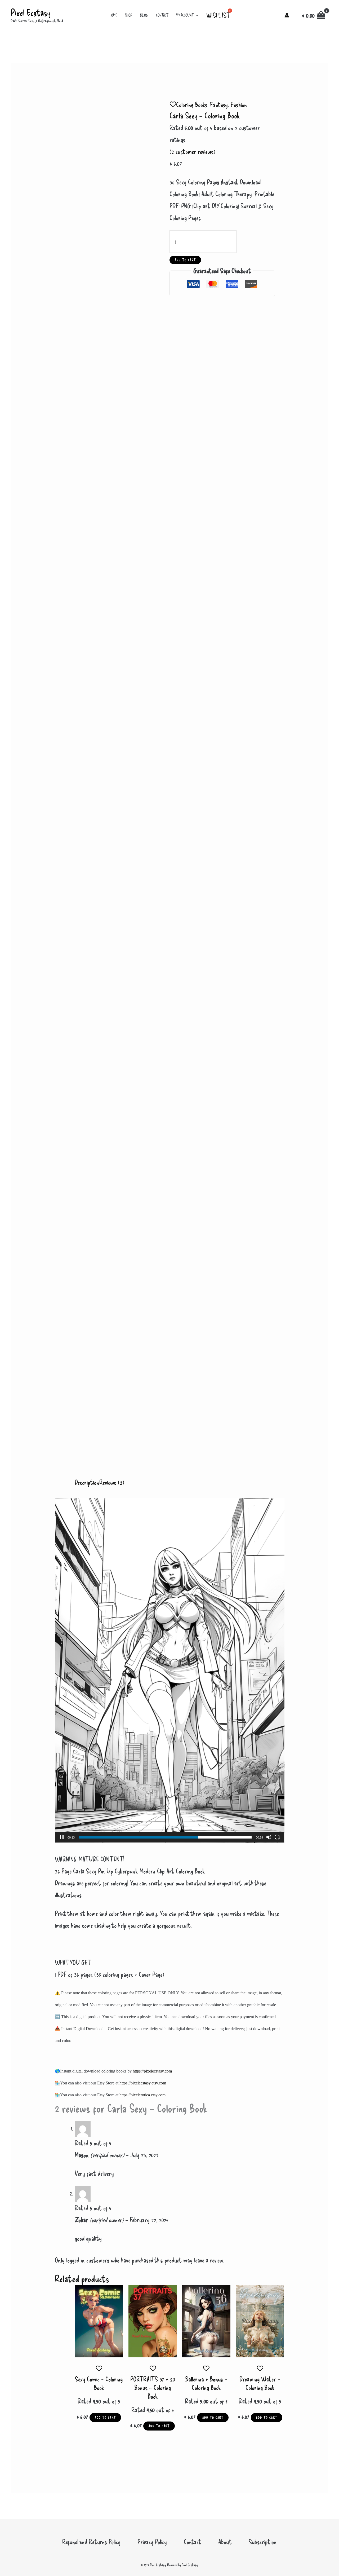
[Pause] (62, 1837)
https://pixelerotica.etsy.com (142, 2095)
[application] (170, 1671)
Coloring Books (192, 104)
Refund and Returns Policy (91, 2542)
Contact (162, 15)
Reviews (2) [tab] (112, 1482)
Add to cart (185, 260)
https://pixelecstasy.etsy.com (143, 2083)
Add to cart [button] (105, 2418)
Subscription (263, 2542)
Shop (129, 15)
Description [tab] (87, 1482)
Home (113, 15)
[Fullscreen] (277, 1837)
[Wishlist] (173, 104)
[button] (196, 15)
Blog (144, 15)
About (225, 2542)
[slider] (165, 1837)
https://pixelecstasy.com (152, 2071)
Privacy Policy (152, 2542)
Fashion (239, 104)
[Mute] (269, 1837)
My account (185, 15)
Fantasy (219, 104)
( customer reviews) (192, 151)
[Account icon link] (287, 15)
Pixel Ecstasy (31, 12)
